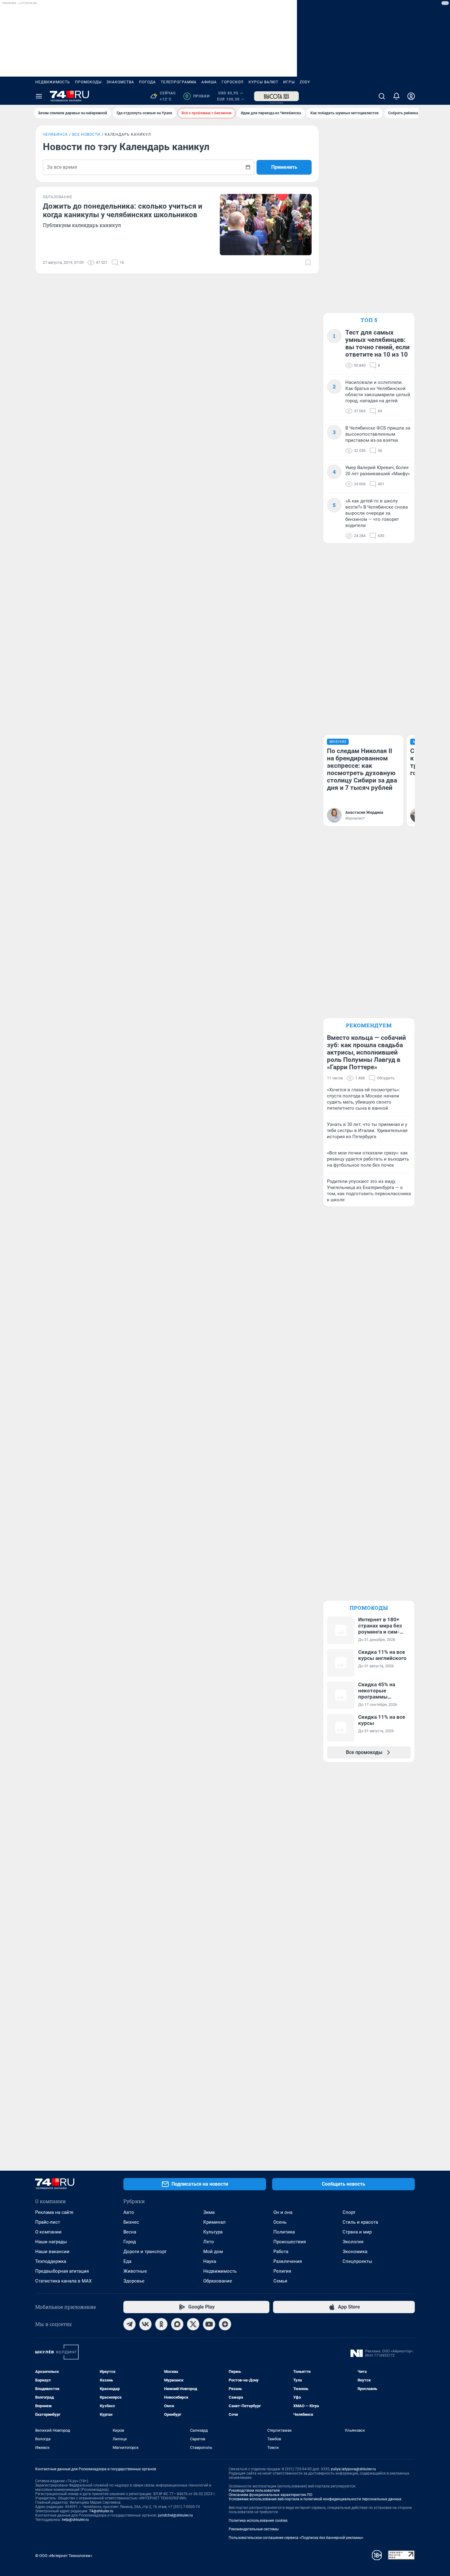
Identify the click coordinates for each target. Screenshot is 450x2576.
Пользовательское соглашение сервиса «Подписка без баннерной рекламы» (296, 2538)
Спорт (349, 2212)
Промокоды (88, 82)
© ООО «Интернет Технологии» (64, 2556)
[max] (177, 2324)
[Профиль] (411, 96)
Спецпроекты (357, 2261)
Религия (282, 2271)
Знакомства (120, 82)
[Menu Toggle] (39, 96)
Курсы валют (263, 82)
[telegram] (129, 2324)
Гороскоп (233, 82)
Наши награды (51, 2242)
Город (130, 2242)
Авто (129, 2212)
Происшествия (290, 2242)
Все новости (86, 134)
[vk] (145, 2324)
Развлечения (288, 2261)
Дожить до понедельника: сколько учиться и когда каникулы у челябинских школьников (123, 210)
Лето (209, 2242)
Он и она (283, 2212)
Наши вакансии (52, 2252)
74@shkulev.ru (101, 2511)
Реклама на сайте (54, 2212)
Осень (280, 2222)
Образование (218, 2281)
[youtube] (209, 2324)
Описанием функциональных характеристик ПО (270, 2495)
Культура (213, 2232)
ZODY (305, 82)
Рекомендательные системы (254, 2529)
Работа (281, 2252)
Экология (353, 2242)
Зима (209, 2212)
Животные (135, 2271)
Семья (280, 2281)
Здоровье (134, 2281)
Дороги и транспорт (145, 2252)
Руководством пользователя (254, 2491)
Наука (210, 2261)
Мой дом (213, 2252)
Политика (284, 2232)
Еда (127, 2261)
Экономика (355, 2252)
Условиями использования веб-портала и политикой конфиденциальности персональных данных (315, 2499)
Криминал (214, 2222)
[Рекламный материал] (276, 96)
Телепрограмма (179, 82)
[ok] (161, 2324)
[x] (193, 2324)
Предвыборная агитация (62, 2271)
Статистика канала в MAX (63, 2281)
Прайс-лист (48, 2222)
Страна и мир (357, 2232)
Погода (147, 82)
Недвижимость (53, 82)
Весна (130, 2232)
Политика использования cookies (258, 2521)
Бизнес (131, 2222)
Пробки (198, 96)
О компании (48, 2232)
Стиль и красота (360, 2222)
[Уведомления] (396, 96)
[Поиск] (382, 96)
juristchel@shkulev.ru (175, 2515)
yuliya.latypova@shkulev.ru (353, 2469)
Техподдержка (51, 2261)
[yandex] (225, 2324)
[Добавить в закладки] (308, 263)
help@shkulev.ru (75, 2520)
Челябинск (55, 134)
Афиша (209, 82)
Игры (289, 82)
